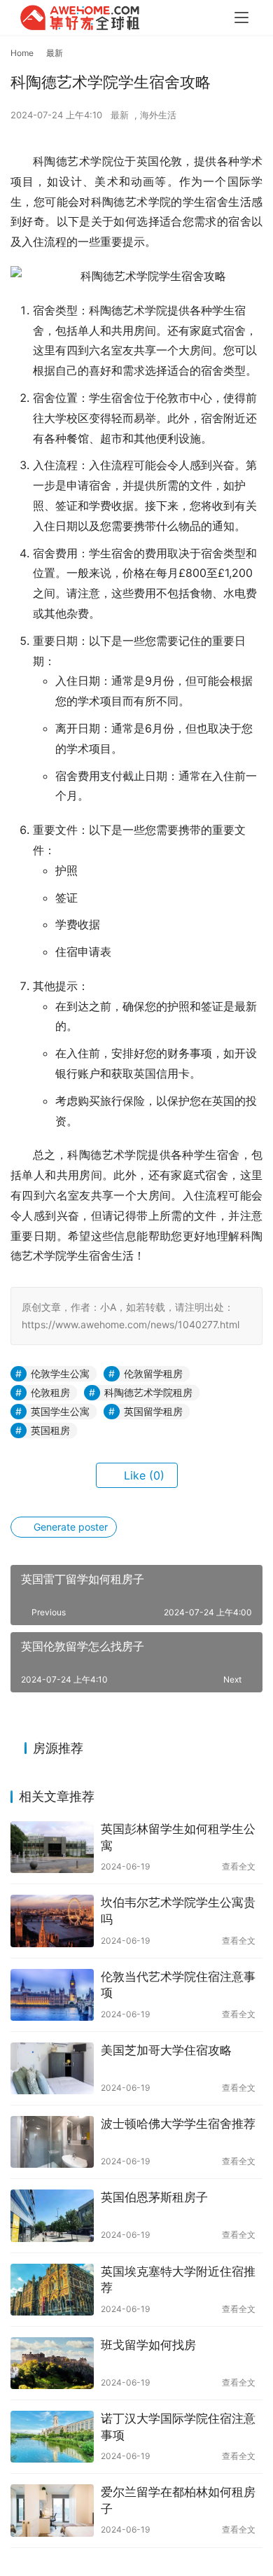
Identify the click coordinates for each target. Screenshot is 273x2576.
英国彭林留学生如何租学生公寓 (178, 1837)
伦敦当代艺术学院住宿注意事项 (178, 1985)
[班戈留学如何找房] (52, 2363)
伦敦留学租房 (153, 1373)
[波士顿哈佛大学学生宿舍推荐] (52, 2142)
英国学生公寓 (60, 1411)
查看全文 (239, 1866)
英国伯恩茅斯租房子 (154, 2197)
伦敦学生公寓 (60, 1373)
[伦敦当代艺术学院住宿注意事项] (52, 1995)
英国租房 (50, 1430)
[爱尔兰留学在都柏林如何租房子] (52, 2510)
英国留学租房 (153, 1411)
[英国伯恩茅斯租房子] (52, 2215)
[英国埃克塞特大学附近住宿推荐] (52, 2290)
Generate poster (69, 1527)
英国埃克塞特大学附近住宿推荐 (178, 2280)
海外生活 (158, 115)
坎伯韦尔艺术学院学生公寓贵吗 (178, 1911)
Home (22, 53)
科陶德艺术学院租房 (148, 1392)
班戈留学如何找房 (148, 2345)
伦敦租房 (50, 1392)
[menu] (241, 18)
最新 (120, 115)
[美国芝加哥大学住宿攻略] (52, 2068)
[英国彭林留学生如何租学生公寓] (52, 1847)
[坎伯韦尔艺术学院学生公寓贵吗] (52, 1921)
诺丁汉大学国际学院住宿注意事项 (178, 2427)
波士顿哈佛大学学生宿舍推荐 (178, 2124)
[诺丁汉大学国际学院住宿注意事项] (52, 2437)
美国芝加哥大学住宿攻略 (166, 2050)
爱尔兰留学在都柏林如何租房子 (178, 2500)
